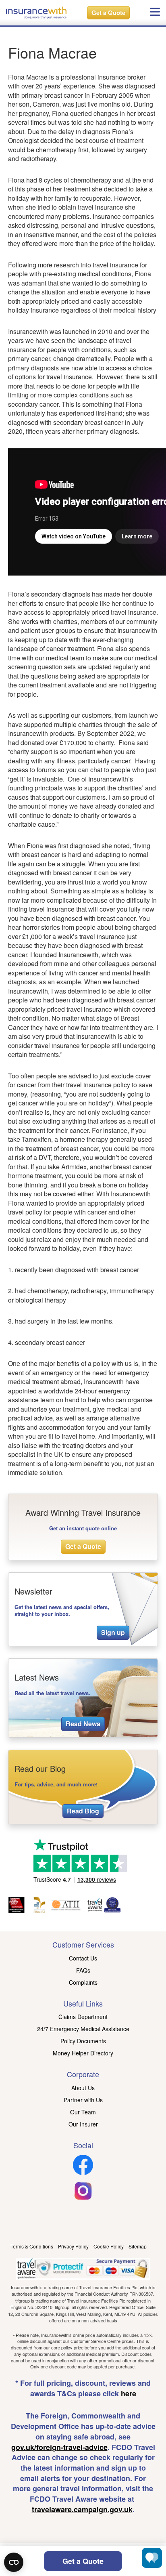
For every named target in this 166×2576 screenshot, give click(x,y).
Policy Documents (83, 2041)
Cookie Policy (109, 2246)
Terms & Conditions (32, 2246)
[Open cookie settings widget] (14, 2562)
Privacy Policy (73, 2246)
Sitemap (138, 2246)
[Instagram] (83, 2198)
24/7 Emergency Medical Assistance (83, 2029)
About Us (83, 2088)
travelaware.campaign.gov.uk (82, 2509)
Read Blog (83, 1811)
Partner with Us (83, 2100)
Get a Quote (108, 13)
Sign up (113, 1632)
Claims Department (83, 2017)
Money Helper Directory (83, 2053)
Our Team (83, 2112)
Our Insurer (83, 2124)
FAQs (83, 1970)
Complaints (83, 1982)
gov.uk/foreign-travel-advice (59, 2447)
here (129, 2393)
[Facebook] (83, 2173)
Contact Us (83, 1958)
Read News (83, 1724)
